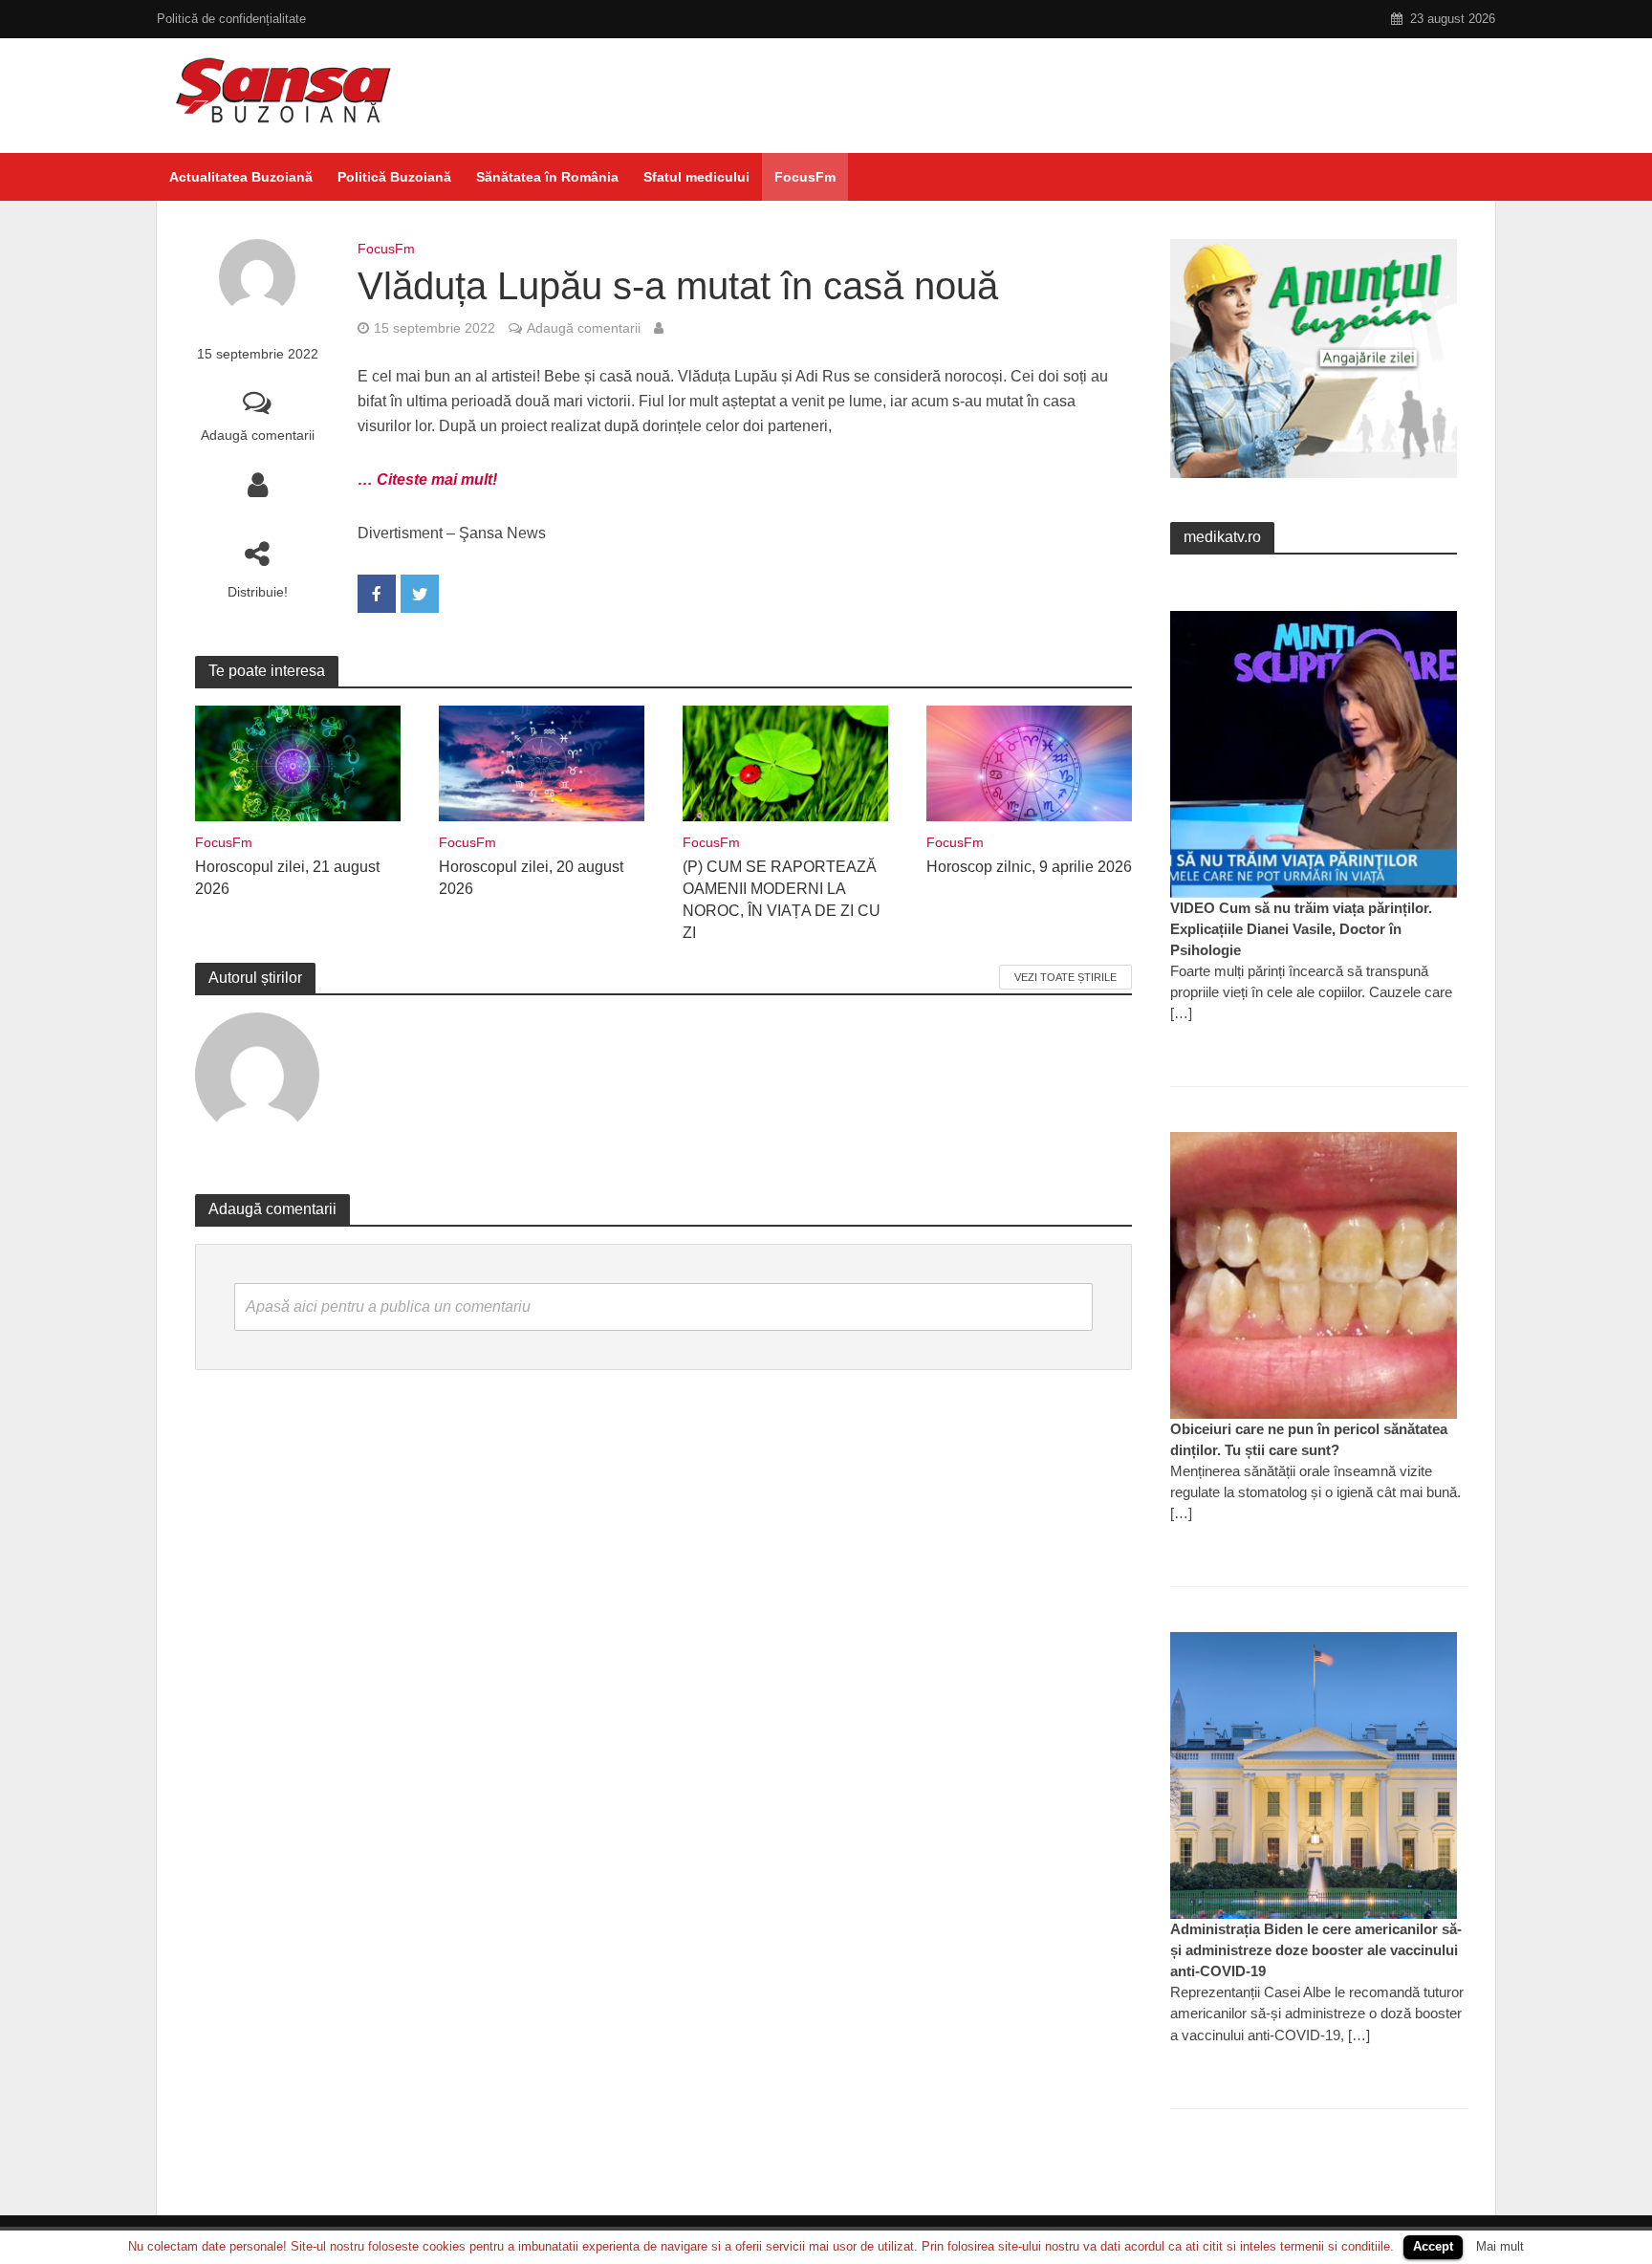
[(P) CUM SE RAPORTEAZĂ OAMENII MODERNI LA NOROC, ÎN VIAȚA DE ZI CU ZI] (785, 762)
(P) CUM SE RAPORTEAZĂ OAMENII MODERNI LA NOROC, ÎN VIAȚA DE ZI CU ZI (782, 900)
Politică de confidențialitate (231, 19)
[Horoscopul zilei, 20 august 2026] (542, 762)
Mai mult (1500, 2246)
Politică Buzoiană (394, 177)
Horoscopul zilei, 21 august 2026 (287, 878)
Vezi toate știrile (1065, 977)
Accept (1433, 2246)
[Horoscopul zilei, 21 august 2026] (298, 762)
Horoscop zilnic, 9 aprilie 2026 (1029, 867)
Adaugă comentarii (258, 435)
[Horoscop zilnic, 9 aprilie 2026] (1029, 762)
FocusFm (805, 177)
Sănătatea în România (547, 177)
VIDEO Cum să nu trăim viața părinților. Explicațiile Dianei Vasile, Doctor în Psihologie (1301, 929)
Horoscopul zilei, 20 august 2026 (531, 878)
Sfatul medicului (696, 177)
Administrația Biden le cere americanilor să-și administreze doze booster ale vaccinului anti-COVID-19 (1316, 1950)
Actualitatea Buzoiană (241, 177)
